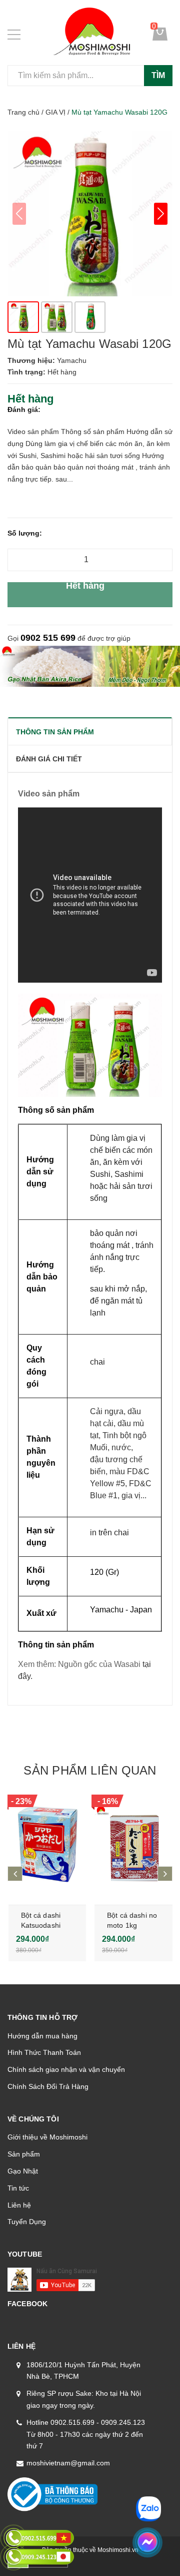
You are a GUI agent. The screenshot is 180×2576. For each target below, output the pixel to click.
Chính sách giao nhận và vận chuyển (66, 2069)
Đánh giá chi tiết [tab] (49, 759)
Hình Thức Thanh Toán (44, 2052)
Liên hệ (19, 2205)
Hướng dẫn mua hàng (42, 2036)
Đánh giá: (24, 409)
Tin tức (18, 2188)
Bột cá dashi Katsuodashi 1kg (41, 1925)
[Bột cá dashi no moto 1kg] (133, 1845)
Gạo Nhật (23, 2171)
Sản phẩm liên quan (90, 1770)
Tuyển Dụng (27, 2222)
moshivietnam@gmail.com (68, 2463)
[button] (161, 214)
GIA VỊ (55, 112)
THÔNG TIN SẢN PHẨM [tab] (55, 732)
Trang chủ (23, 112)
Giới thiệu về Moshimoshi (47, 2137)
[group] (90, 214)
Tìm (158, 75)
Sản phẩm (24, 2154)
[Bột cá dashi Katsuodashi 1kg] (47, 1845)
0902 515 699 (48, 638)
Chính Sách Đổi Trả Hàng (48, 2086)
